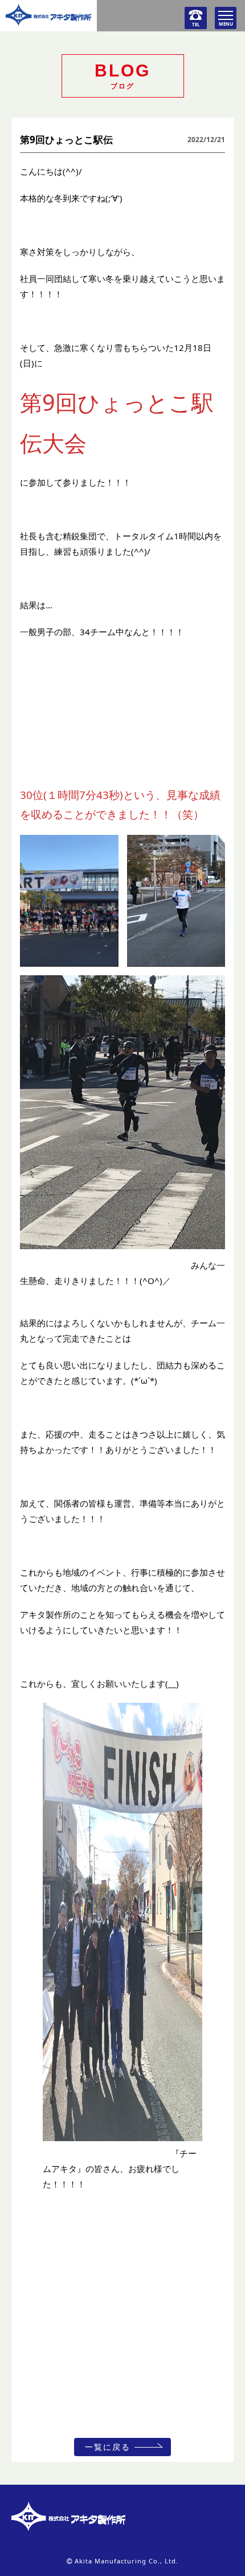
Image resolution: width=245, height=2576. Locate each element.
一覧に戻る (108, 2447)
